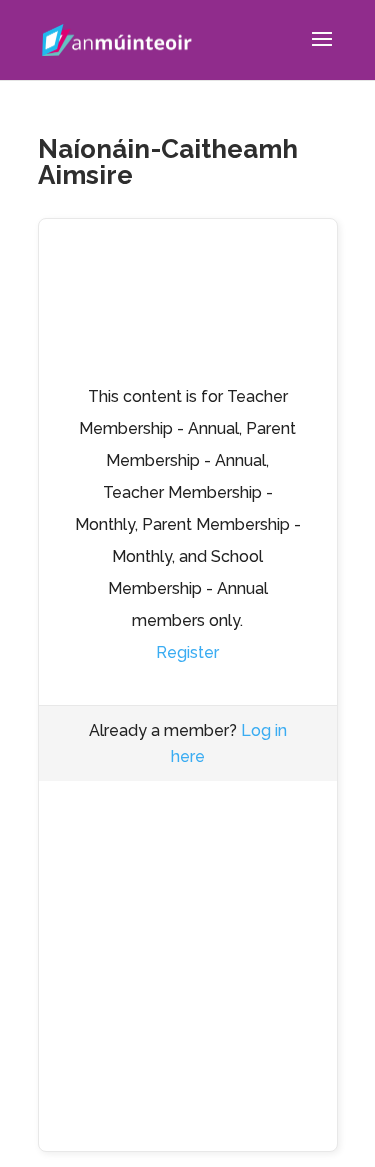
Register (187, 652)
